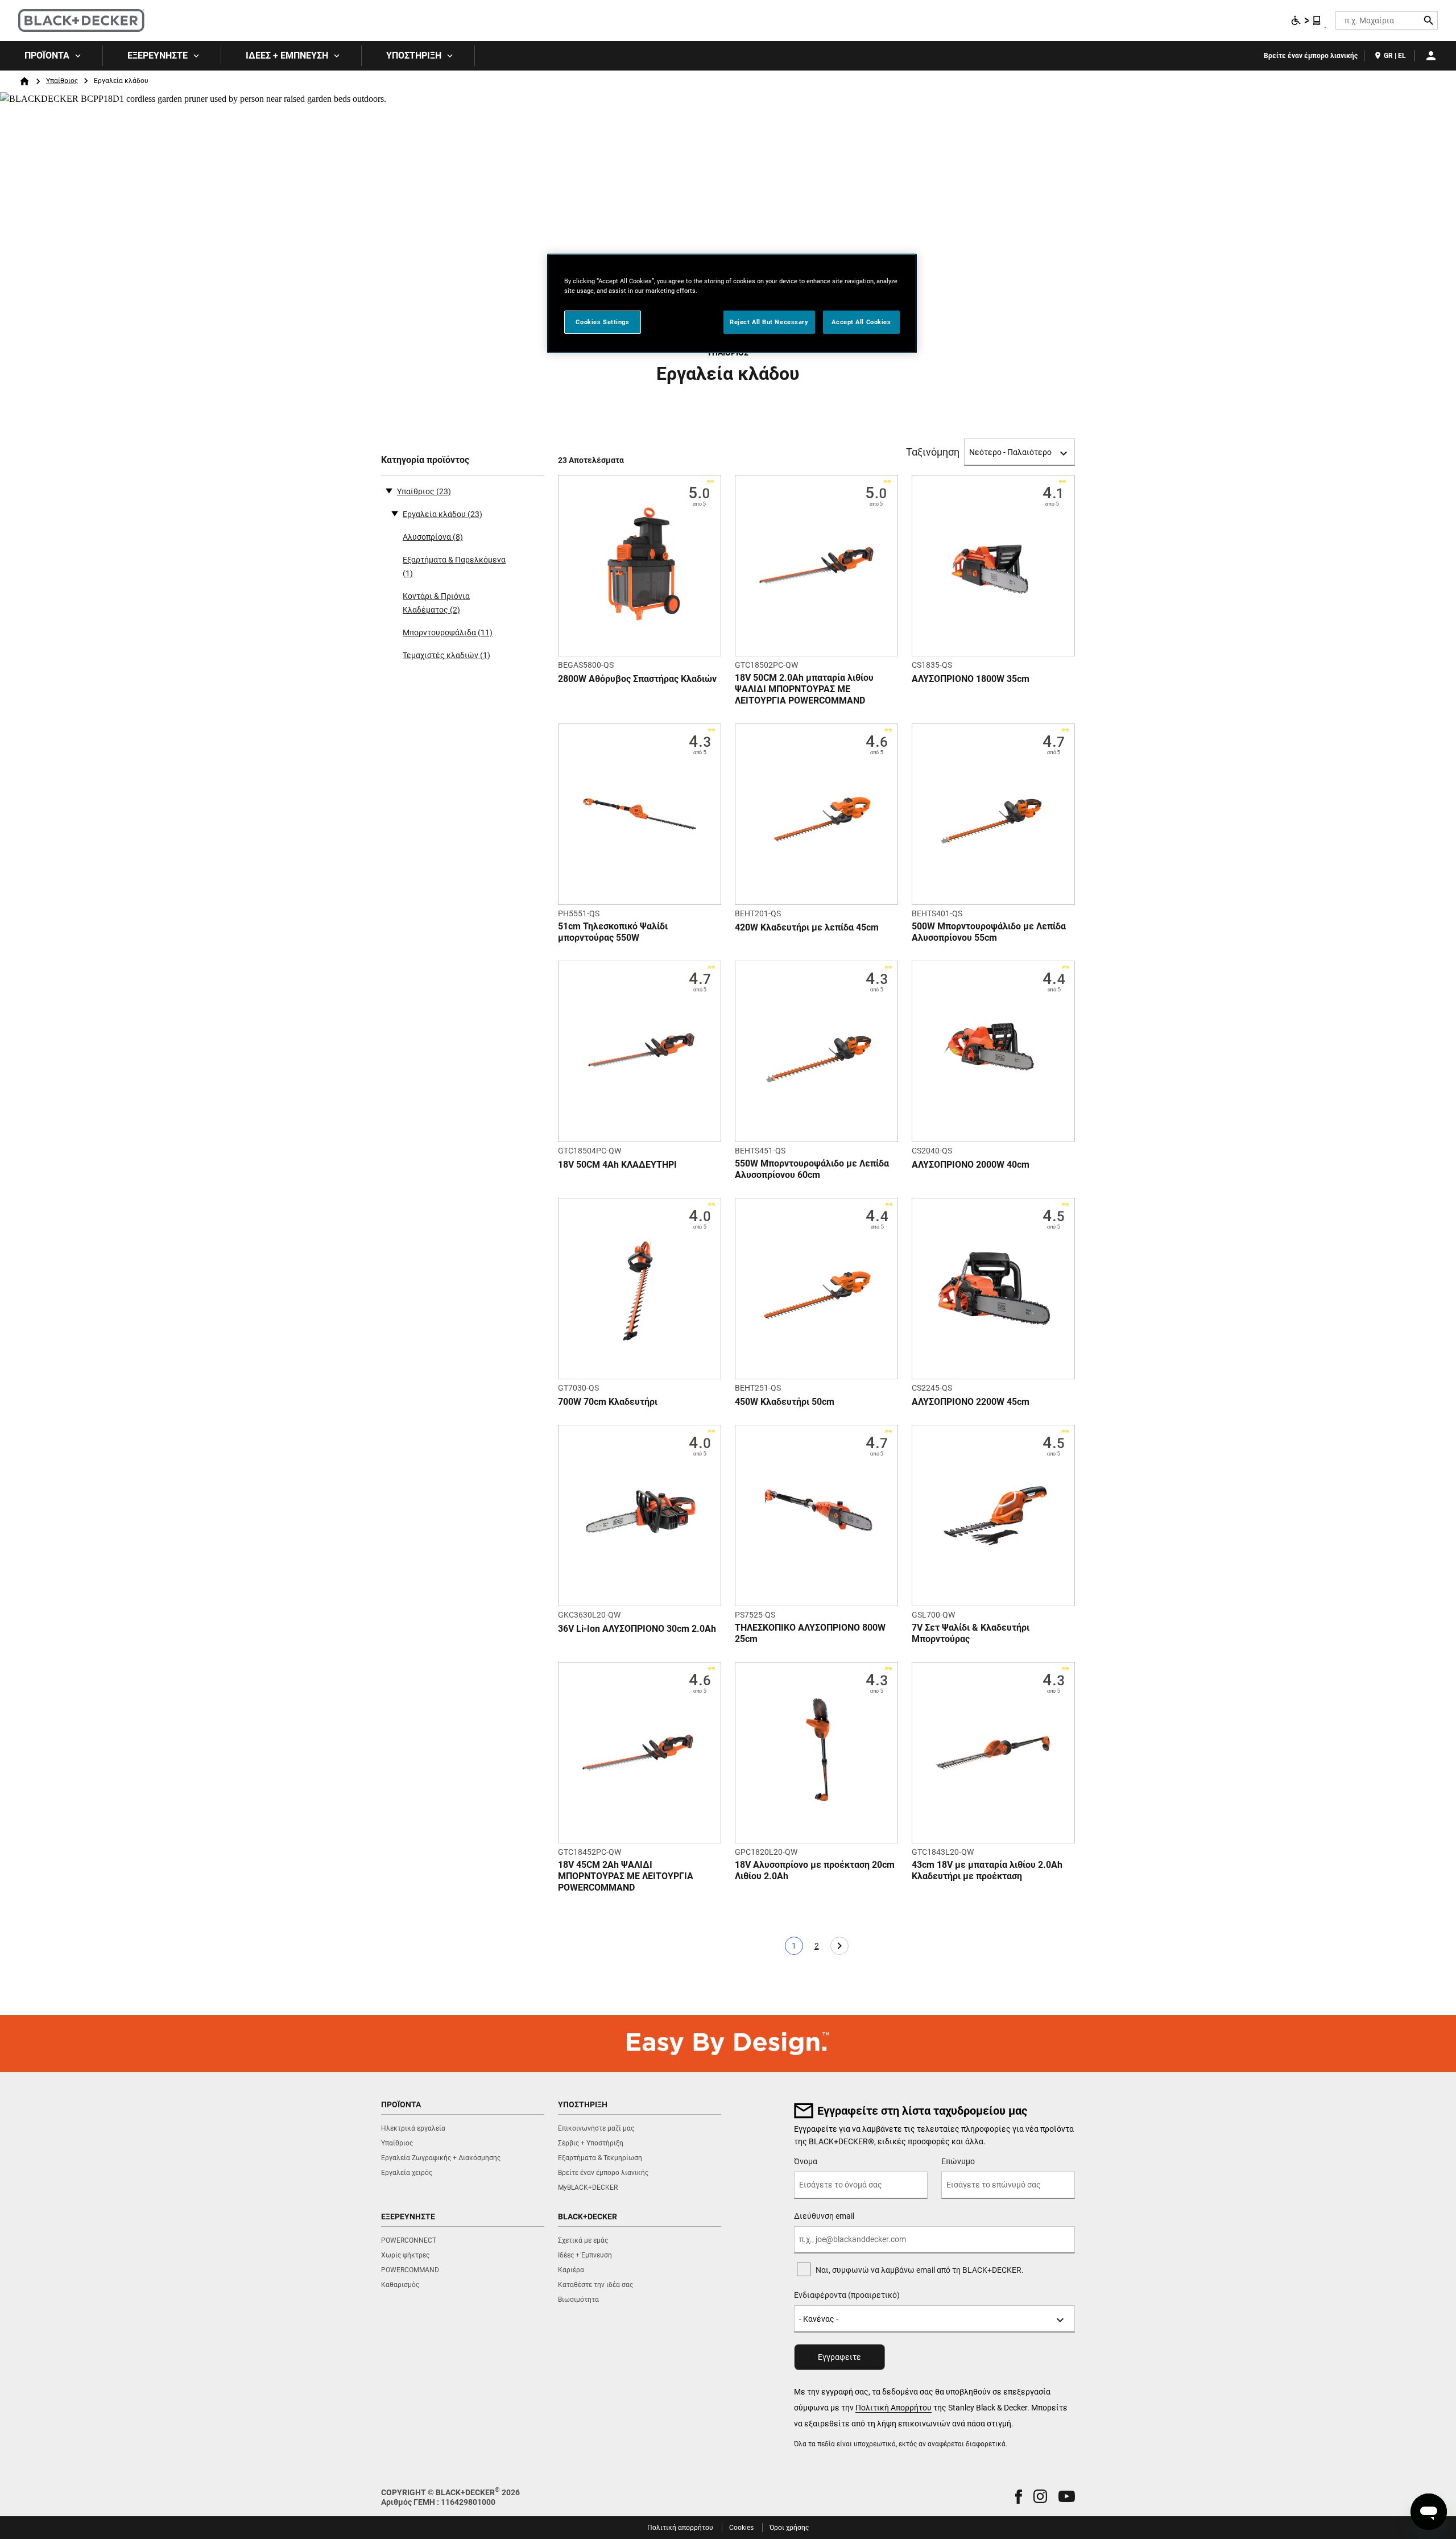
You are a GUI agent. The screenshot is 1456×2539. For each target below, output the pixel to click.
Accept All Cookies (861, 322)
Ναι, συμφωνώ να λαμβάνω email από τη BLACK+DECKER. (920, 2270)
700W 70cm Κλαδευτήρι (608, 1402)
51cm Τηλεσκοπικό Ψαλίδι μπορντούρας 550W (613, 932)
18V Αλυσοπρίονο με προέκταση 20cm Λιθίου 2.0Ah (815, 1870)
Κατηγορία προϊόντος (425, 460)
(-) (389, 490)
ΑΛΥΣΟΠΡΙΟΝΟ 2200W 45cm (971, 1402)
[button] (1019, 2497)
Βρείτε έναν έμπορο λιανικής (1311, 56)
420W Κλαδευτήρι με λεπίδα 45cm (807, 927)
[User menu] (1431, 56)
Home (24, 81)
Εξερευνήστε (158, 55)
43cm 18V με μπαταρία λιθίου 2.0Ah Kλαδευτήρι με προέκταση (987, 1870)
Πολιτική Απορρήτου (894, 2408)
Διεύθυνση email (824, 2216)
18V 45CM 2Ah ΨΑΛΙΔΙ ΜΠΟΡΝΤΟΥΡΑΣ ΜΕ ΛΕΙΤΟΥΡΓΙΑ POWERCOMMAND (626, 1876)
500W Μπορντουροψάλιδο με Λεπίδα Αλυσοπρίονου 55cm (989, 932)
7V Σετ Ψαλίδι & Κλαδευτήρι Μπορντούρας (971, 1633)
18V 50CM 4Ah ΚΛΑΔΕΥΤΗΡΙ (617, 1165)
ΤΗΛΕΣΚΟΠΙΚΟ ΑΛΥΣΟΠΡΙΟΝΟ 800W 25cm (810, 1633)
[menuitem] (51, 56)
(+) (395, 513)
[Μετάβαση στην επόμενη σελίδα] (839, 1946)
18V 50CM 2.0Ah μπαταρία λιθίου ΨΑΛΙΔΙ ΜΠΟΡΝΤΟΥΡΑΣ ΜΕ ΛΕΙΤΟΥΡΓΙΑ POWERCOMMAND (804, 689)
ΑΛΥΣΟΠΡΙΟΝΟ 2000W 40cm (971, 1165)
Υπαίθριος (62, 81)
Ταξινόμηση (933, 452)
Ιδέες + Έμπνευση (287, 55)
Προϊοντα (47, 55)
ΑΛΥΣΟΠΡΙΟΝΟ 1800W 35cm (971, 679)
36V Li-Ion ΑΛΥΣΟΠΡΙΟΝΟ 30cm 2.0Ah (637, 1629)
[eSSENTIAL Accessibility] (1306, 20)
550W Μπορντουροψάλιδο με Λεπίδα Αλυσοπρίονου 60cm (812, 1169)
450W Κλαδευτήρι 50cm (785, 1402)
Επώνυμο (958, 2161)
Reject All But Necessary (769, 322)
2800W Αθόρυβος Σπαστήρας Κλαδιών (637, 679)
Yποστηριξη (414, 55)
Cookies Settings (602, 322)
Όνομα (806, 2161)
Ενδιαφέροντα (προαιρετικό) (847, 2295)
